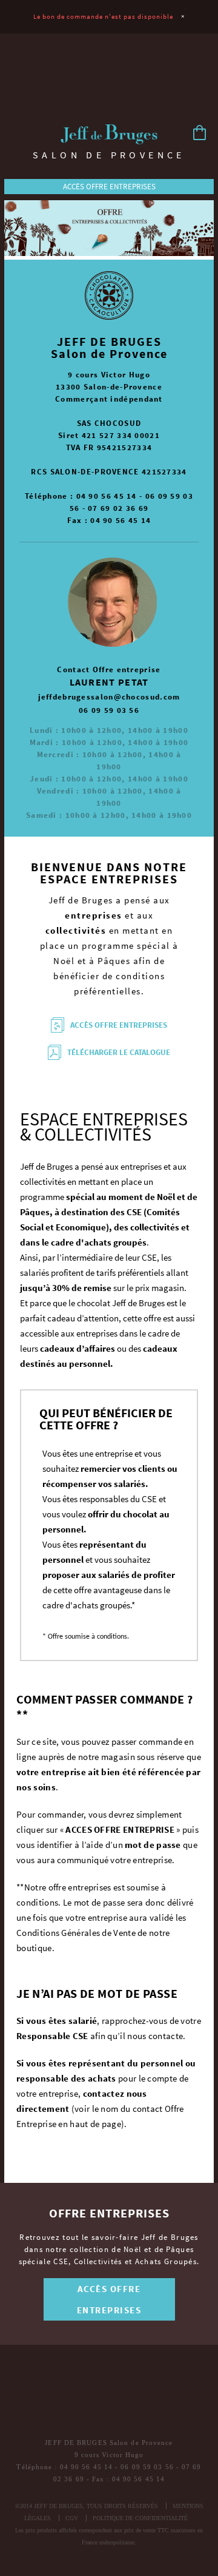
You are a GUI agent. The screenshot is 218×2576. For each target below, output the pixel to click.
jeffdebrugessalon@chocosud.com (109, 697)
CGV (72, 2518)
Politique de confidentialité (140, 2518)
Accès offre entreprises (109, 187)
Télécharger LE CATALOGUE (119, 1052)
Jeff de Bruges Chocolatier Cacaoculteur (109, 135)
